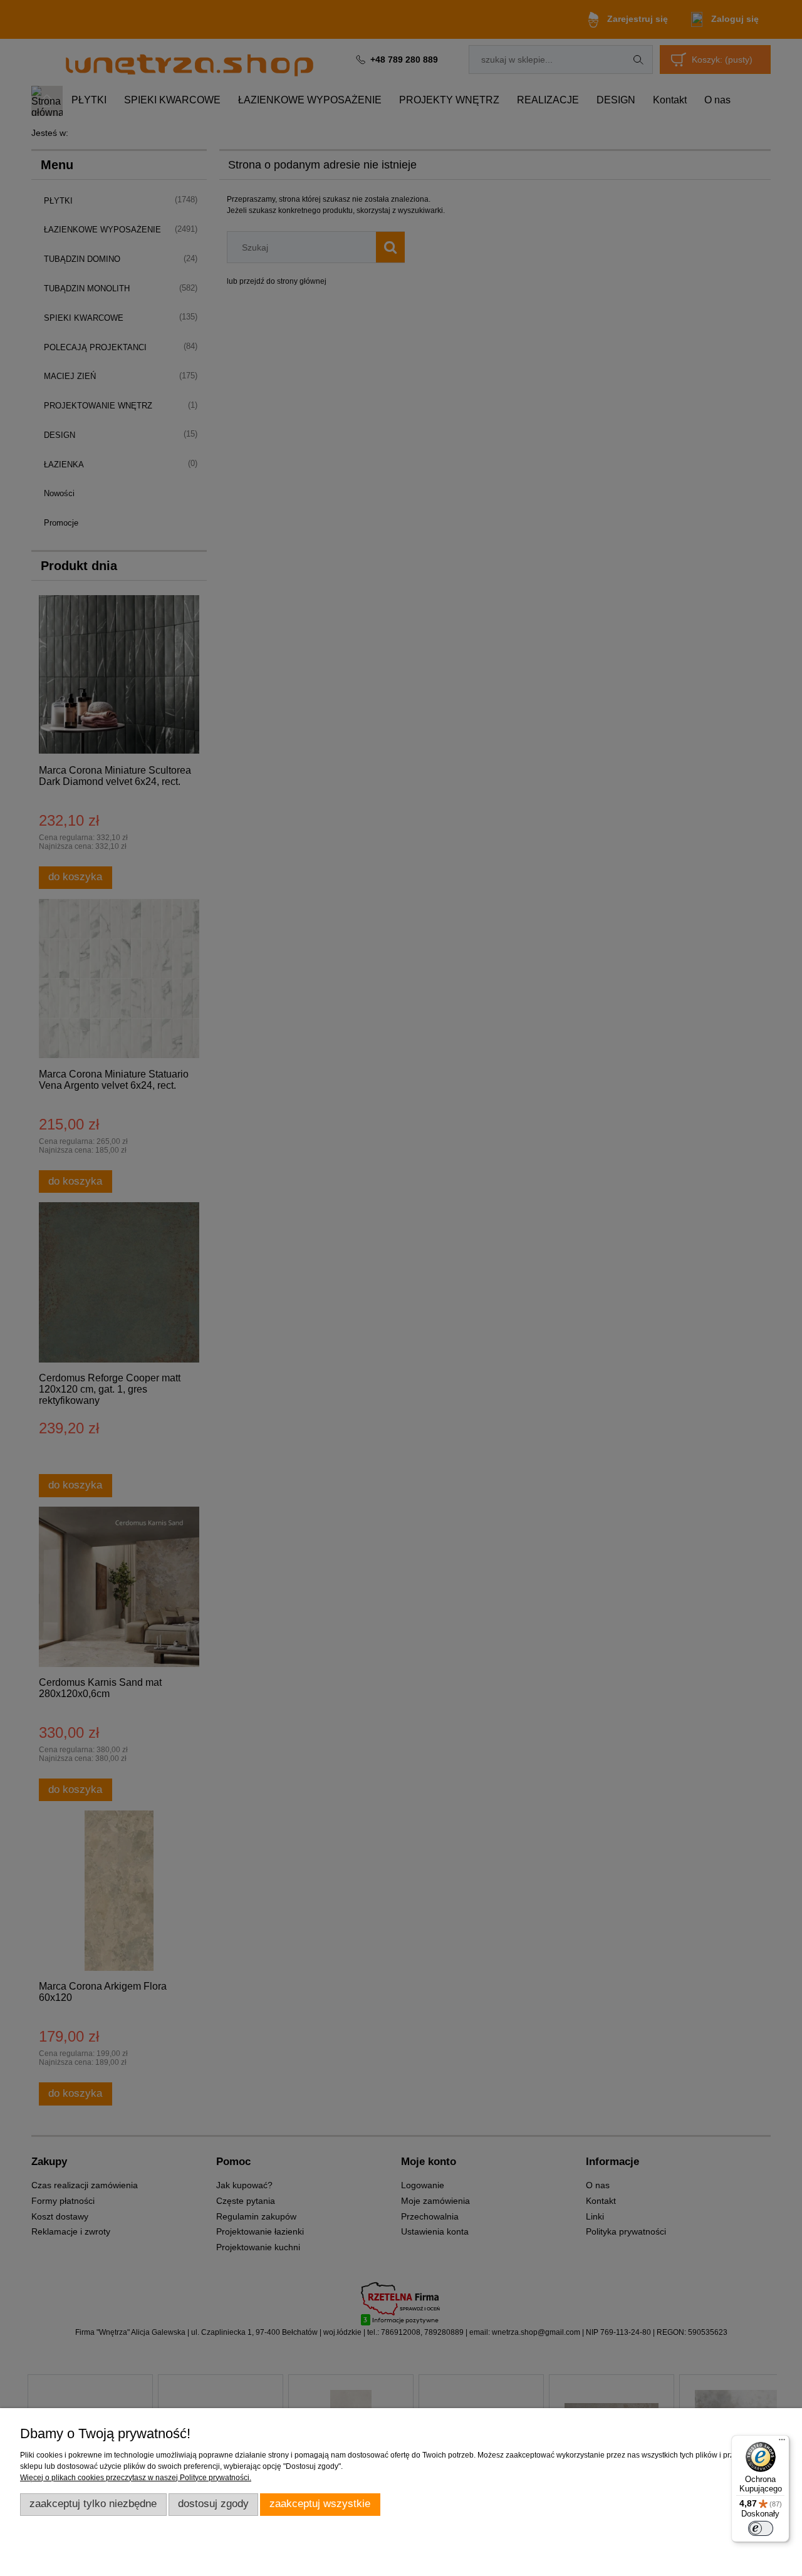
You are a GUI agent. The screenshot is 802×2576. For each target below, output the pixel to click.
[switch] (761, 2528)
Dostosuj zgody (213, 2504)
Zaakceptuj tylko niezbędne (93, 2504)
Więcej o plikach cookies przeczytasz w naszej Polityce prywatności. (136, 2478)
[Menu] (782, 2443)
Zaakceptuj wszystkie (320, 2504)
